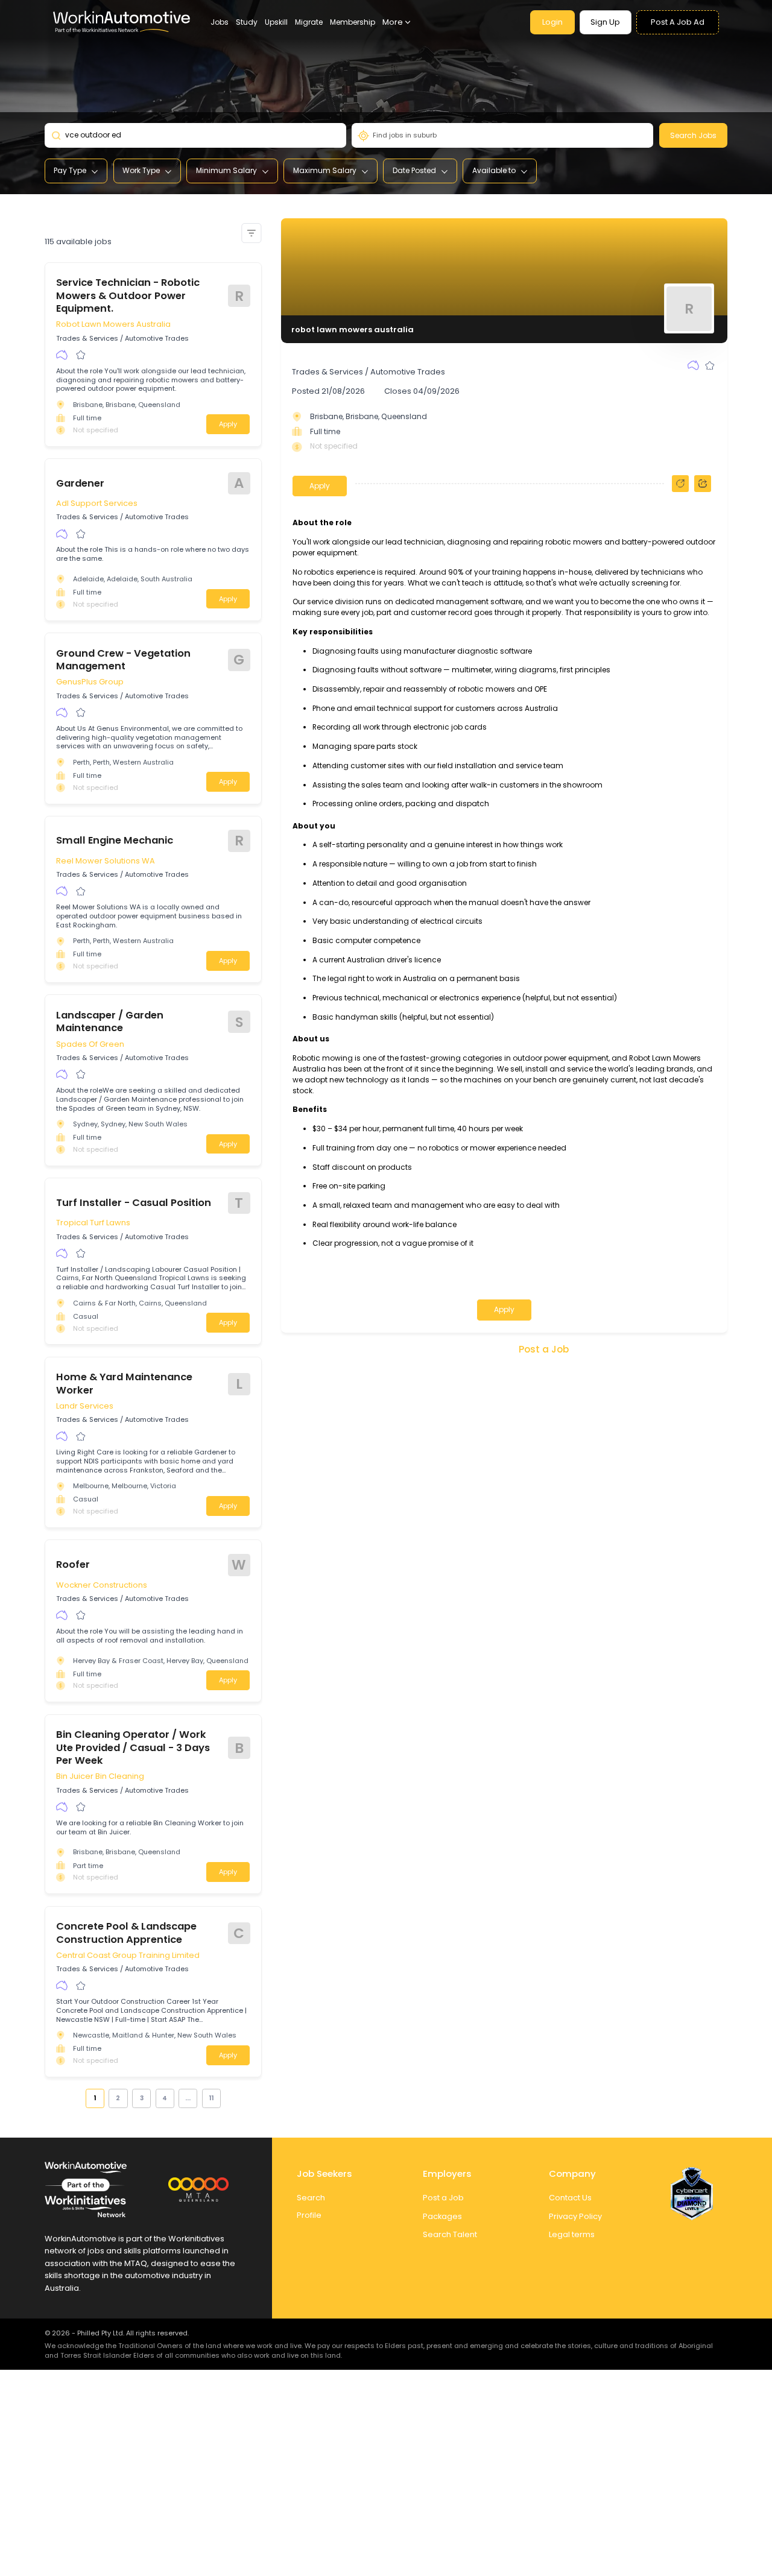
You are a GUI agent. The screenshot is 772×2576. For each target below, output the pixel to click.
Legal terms (572, 2234)
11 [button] (211, 2098)
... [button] (188, 2098)
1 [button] (95, 2098)
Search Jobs (693, 135)
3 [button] (142, 2098)
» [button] (227, 2098)
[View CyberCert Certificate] (692, 2194)
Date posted (414, 170)
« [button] (79, 2098)
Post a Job (544, 1349)
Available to (494, 170)
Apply (228, 424)
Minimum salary (226, 170)
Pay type (70, 170)
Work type (141, 170)
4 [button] (165, 2098)
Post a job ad (678, 22)
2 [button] (118, 2098)
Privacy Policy (575, 2216)
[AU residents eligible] (62, 355)
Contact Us (570, 2198)
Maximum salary (325, 170)
